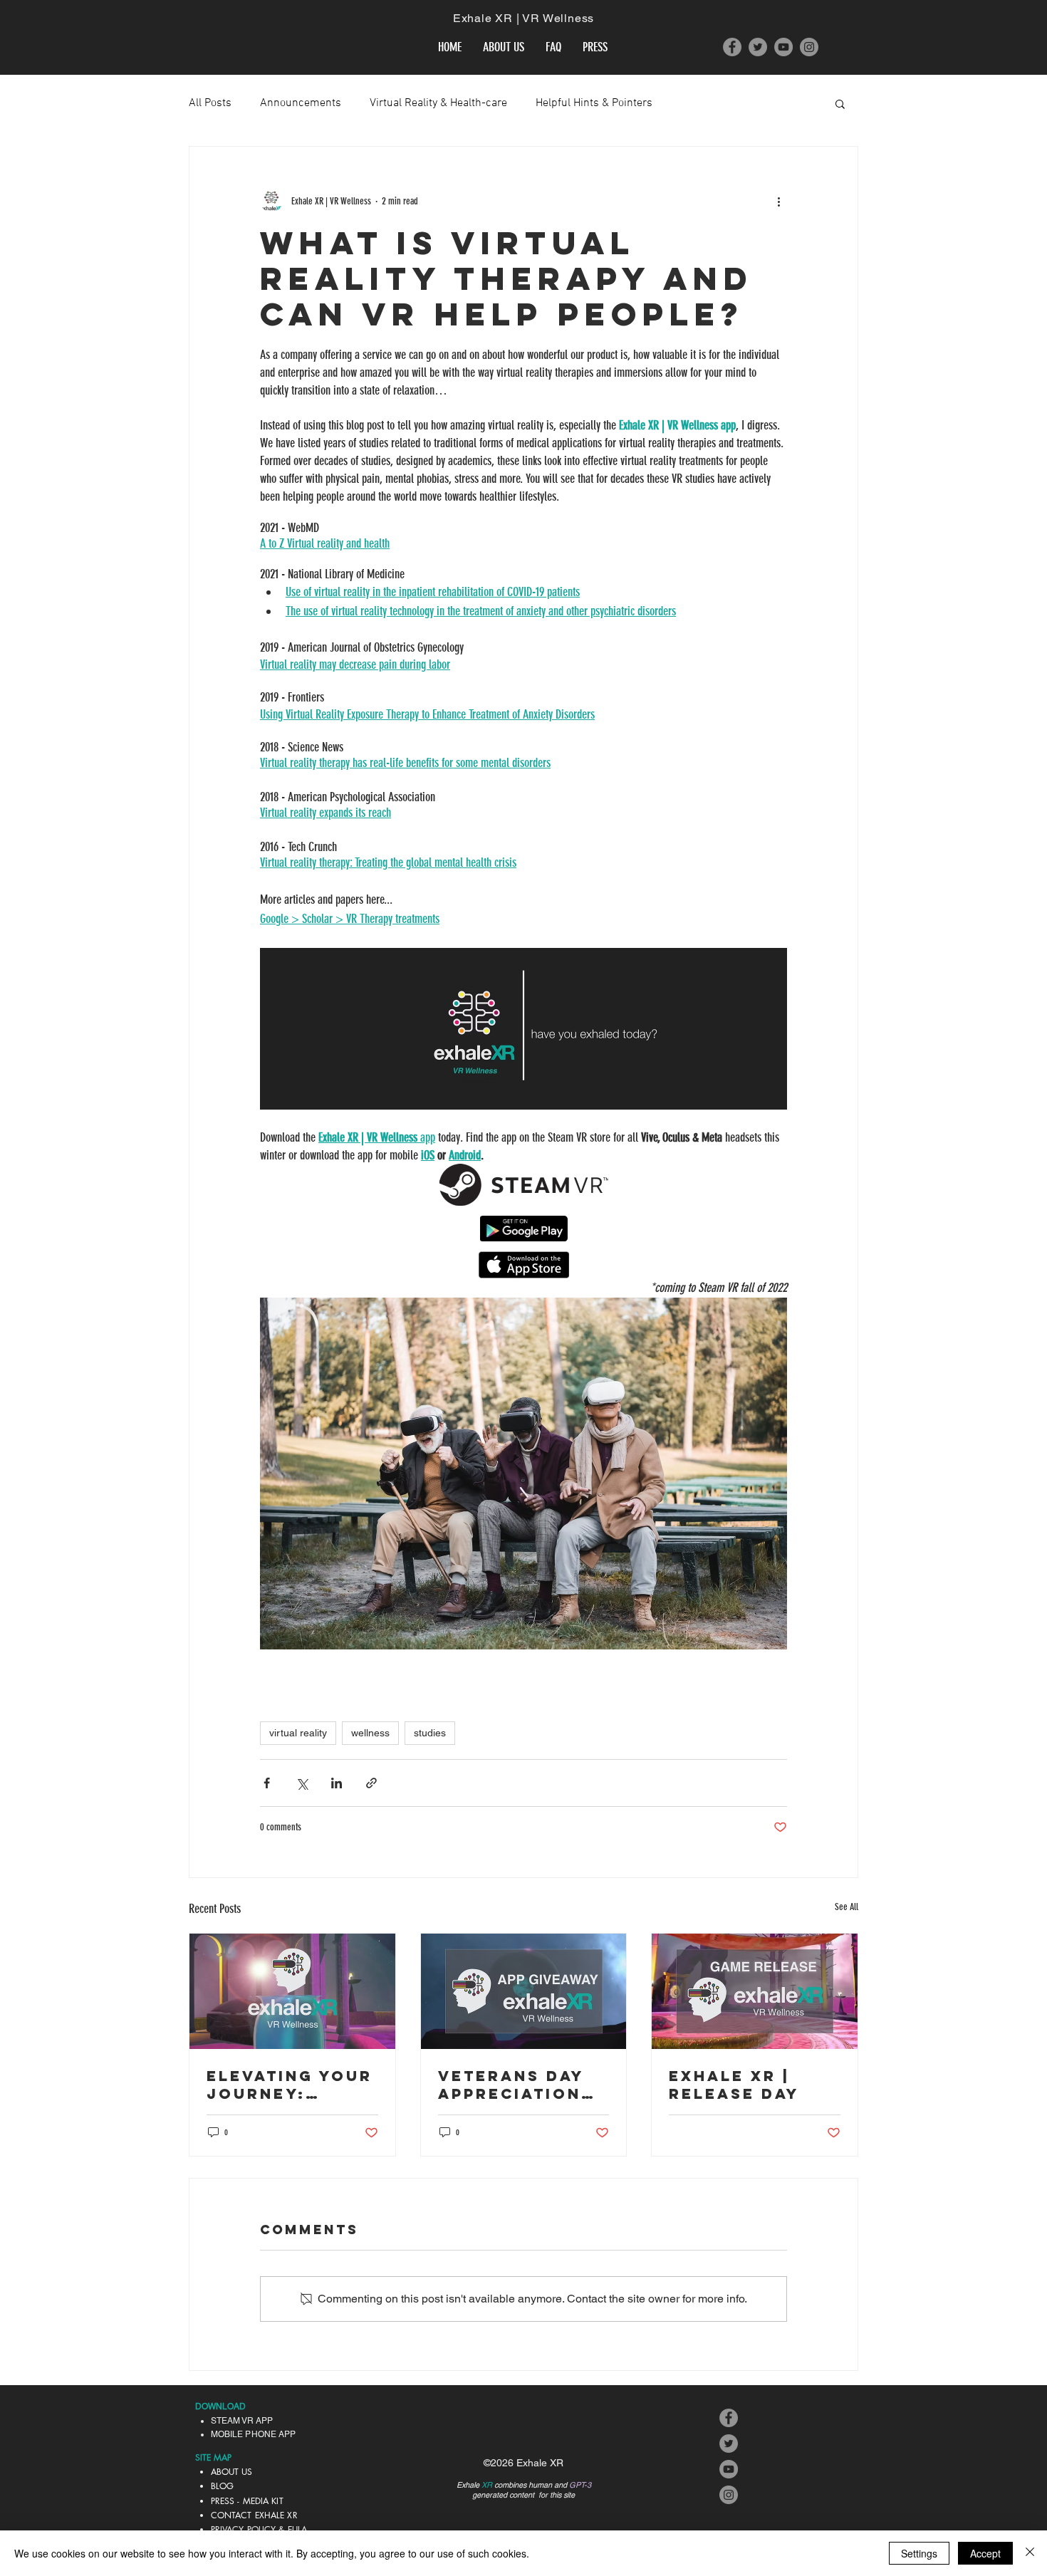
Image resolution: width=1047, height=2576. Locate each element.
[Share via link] (371, 1783)
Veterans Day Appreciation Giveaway (511, 2085)
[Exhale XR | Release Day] (755, 1991)
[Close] (1030, 2553)
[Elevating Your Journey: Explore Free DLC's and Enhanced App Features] (292, 1991)
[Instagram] (809, 47)
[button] (840, 103)
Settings (919, 2553)
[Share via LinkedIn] (337, 1783)
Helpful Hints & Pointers (594, 103)
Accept (985, 2553)
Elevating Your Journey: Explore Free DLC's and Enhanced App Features (290, 2085)
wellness (370, 1733)
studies (430, 1733)
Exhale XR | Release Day (734, 2085)
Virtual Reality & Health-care (438, 103)
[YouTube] (783, 47)
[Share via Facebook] (267, 1783)
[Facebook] (732, 47)
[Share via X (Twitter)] (302, 1783)
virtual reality (298, 1733)
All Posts (210, 103)
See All (847, 1907)
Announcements (301, 103)
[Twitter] (758, 47)
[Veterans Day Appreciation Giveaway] (524, 1991)
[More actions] (778, 201)
